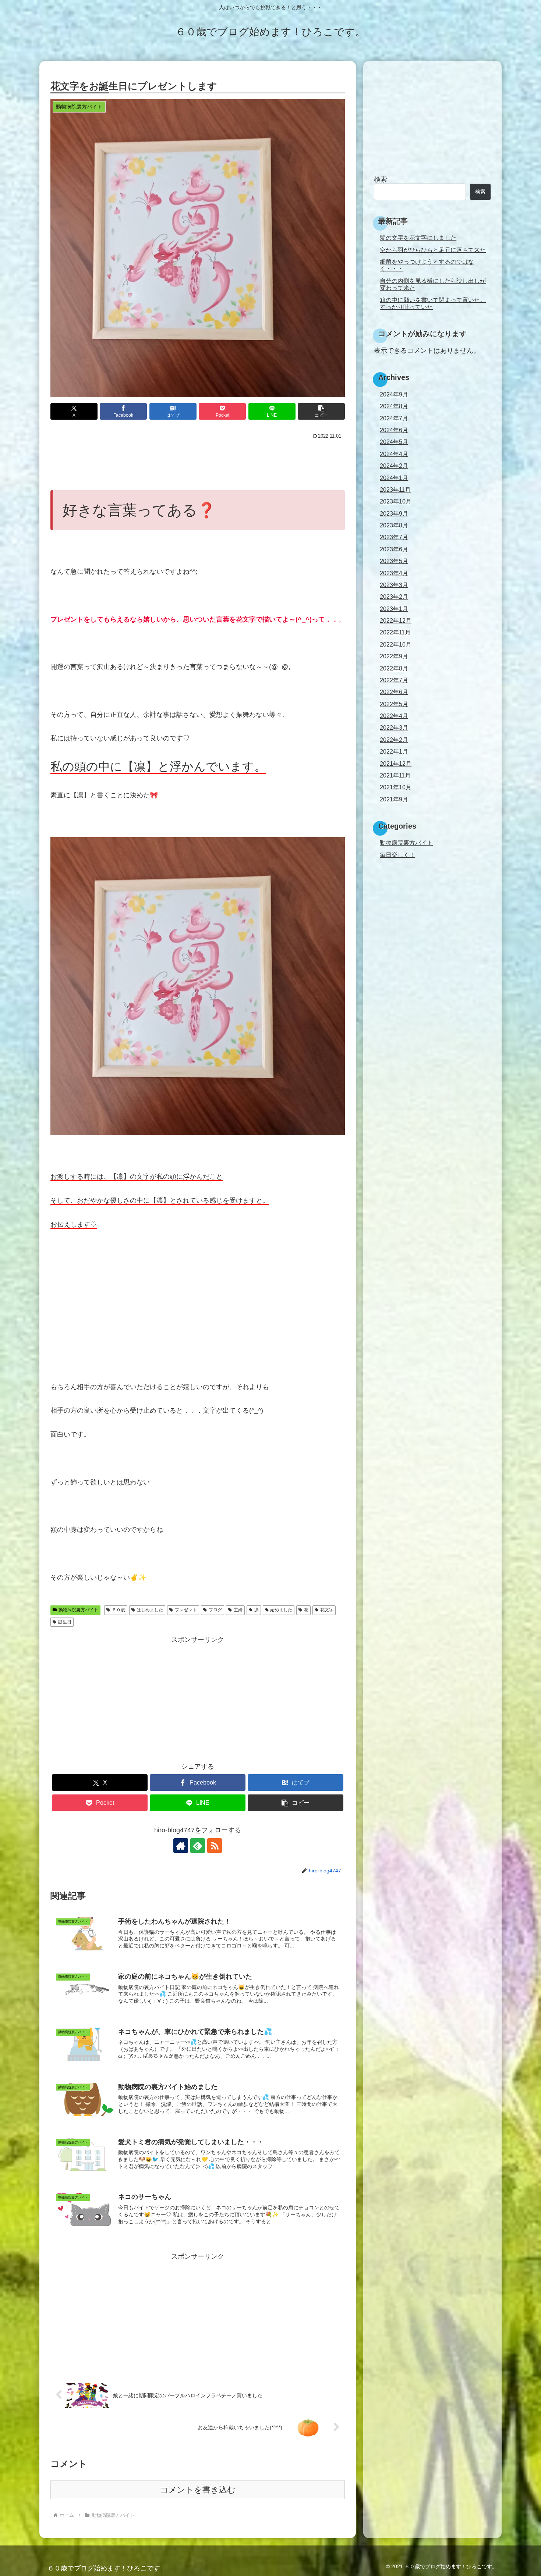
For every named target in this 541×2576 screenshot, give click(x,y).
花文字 (327, 1610)
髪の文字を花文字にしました (418, 238)
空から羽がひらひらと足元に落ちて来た (433, 250)
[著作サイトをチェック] (181, 1846)
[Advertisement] (198, 462)
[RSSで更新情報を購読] (215, 1846)
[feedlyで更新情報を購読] (198, 1846)
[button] (321, 411)
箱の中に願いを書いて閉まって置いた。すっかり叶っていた (433, 303)
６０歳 (119, 1610)
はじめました (150, 1610)
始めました (281, 1610)
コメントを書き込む (198, 2490)
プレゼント (186, 1610)
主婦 (238, 1610)
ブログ (215, 1610)
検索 (381, 179)
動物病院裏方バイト (78, 1610)
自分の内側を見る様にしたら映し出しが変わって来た (433, 284)
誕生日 (65, 1622)
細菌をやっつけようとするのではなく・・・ (427, 265)
